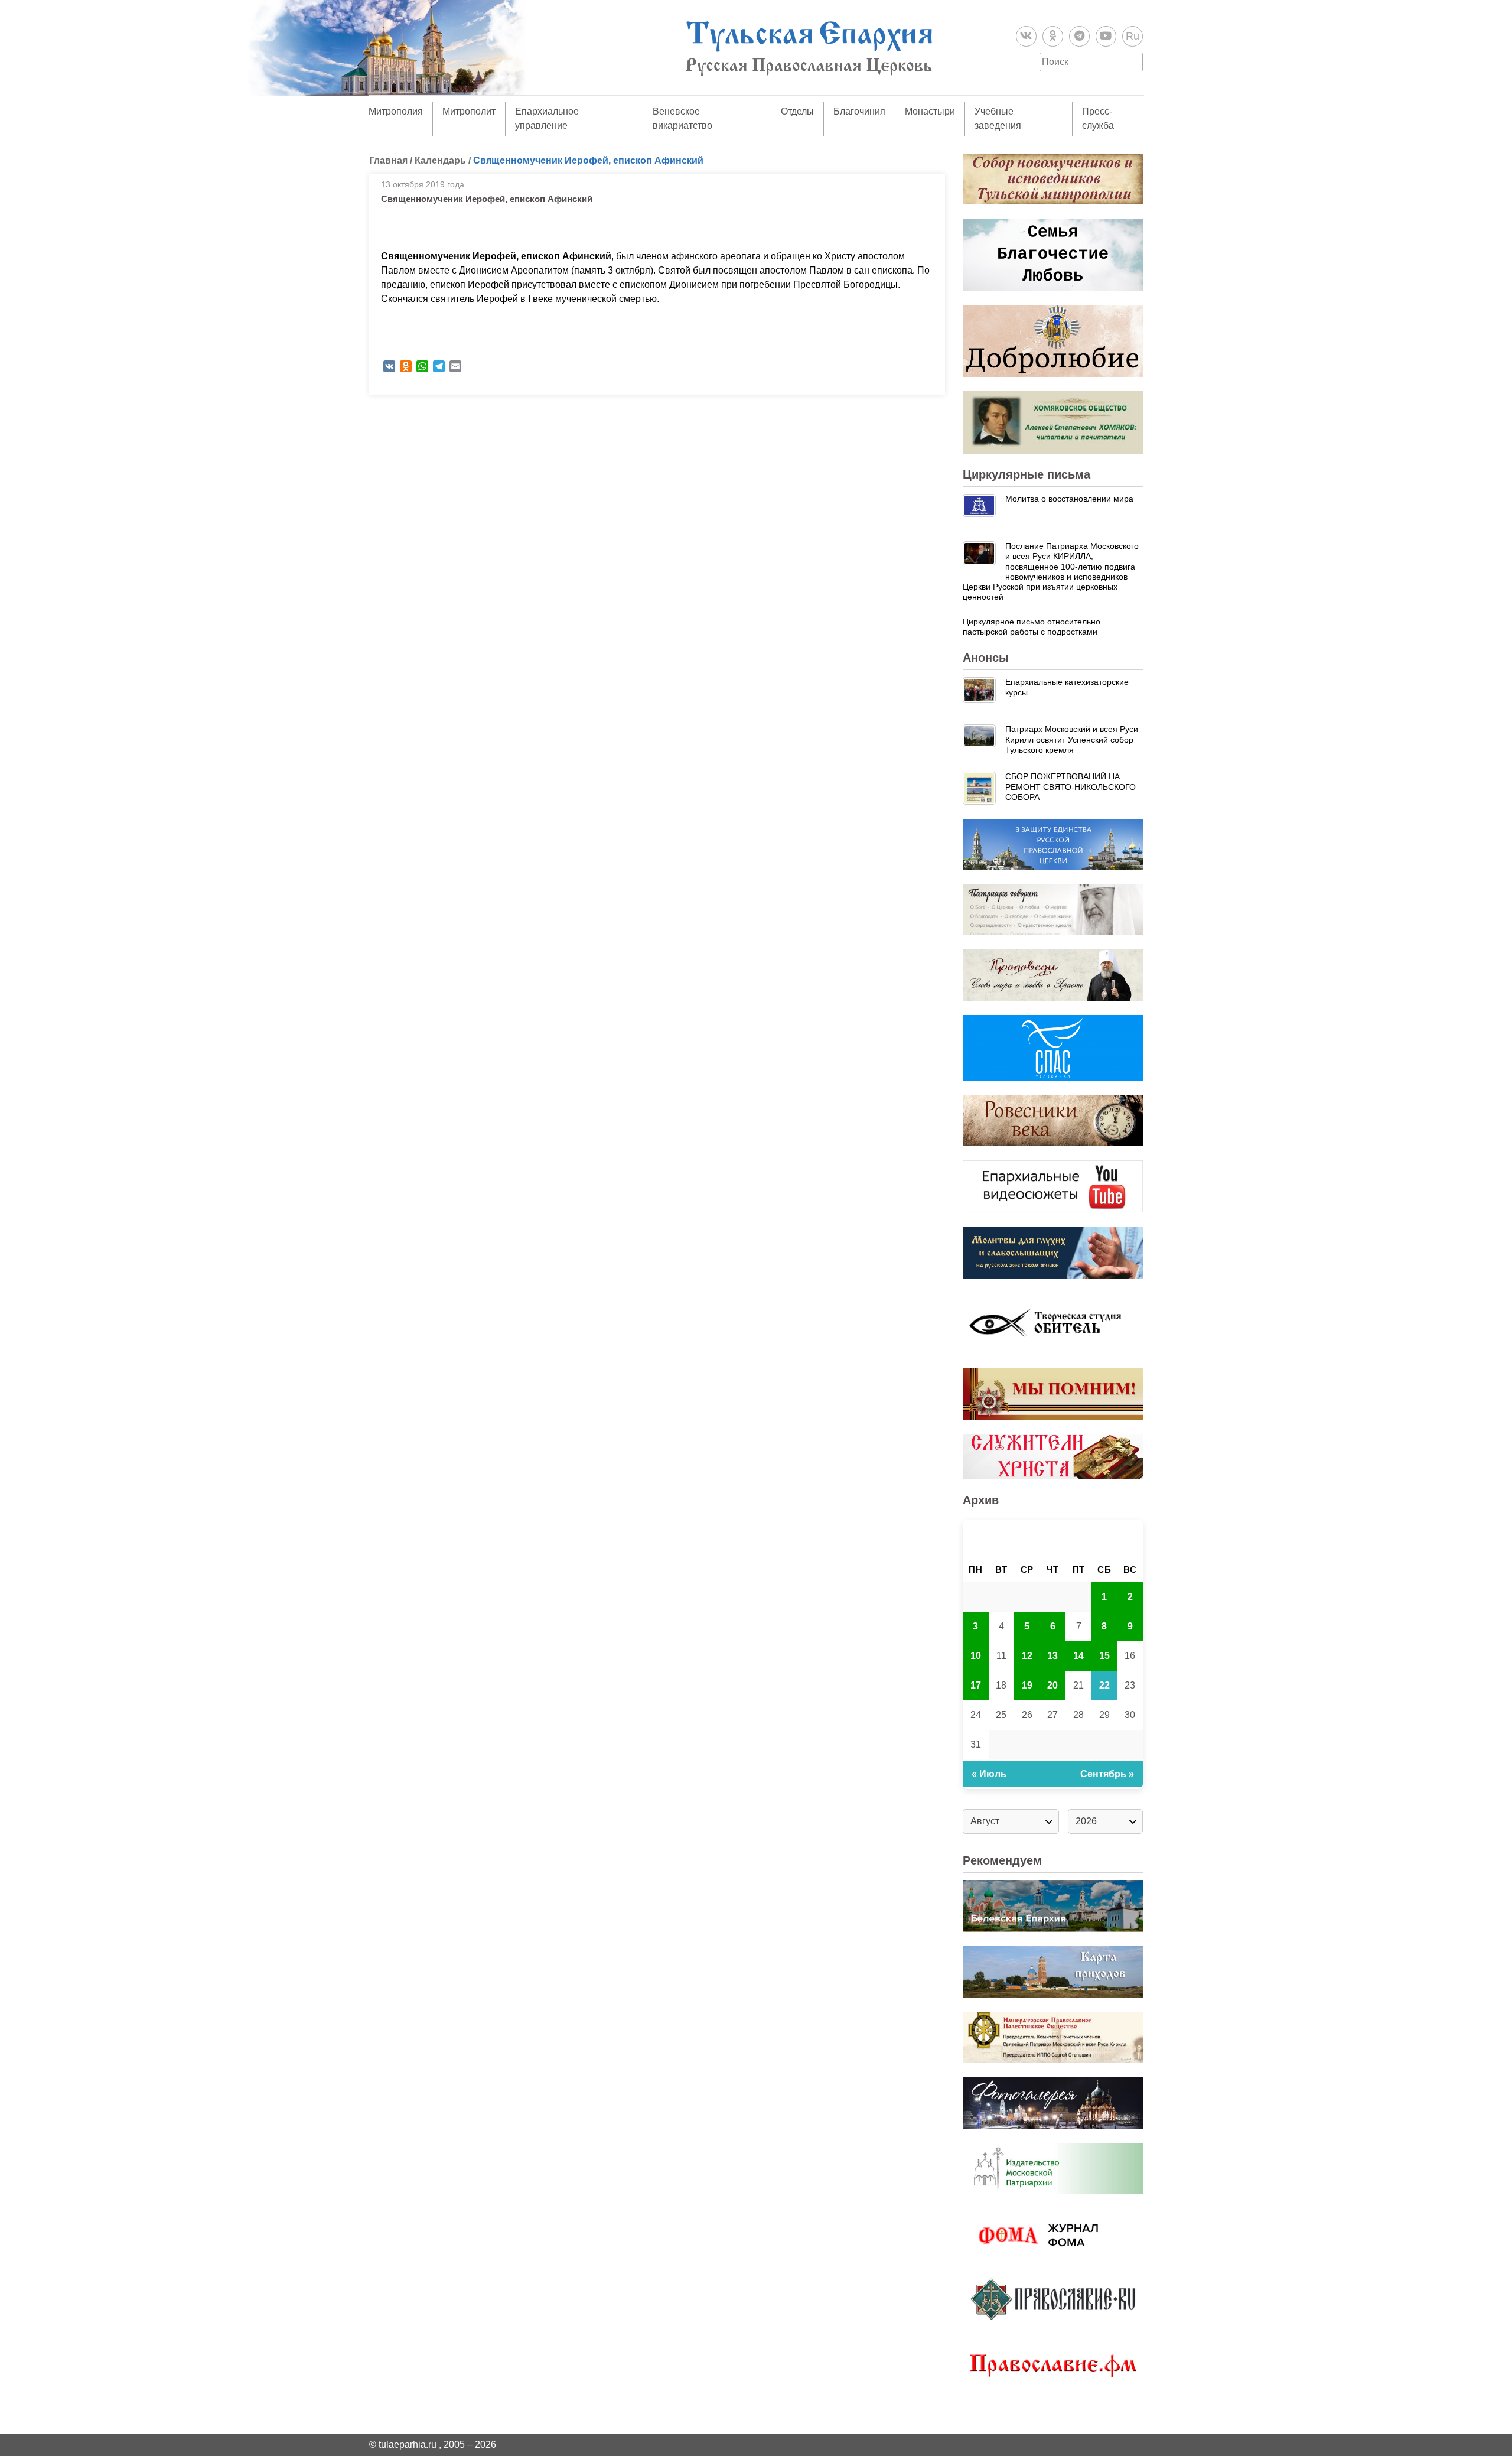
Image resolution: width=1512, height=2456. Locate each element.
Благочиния (859, 111)
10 (976, 1656)
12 (1027, 1656)
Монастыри (930, 111)
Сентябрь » (1107, 1774)
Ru (1133, 36)
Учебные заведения (998, 118)
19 (1027, 1685)
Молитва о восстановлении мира (1069, 499)
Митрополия (396, 111)
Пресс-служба (1098, 118)
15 (1104, 1656)
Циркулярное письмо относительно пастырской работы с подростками (1032, 627)
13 (1052, 1656)
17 (976, 1685)
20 (1052, 1685)
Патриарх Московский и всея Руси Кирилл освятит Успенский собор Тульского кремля (1072, 739)
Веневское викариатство (682, 118)
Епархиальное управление (547, 118)
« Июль (989, 1774)
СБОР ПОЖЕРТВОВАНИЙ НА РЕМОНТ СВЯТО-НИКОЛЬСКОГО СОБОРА (1071, 787)
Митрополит (469, 111)
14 (1078, 1656)
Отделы (797, 111)
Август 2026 (1053, 1538)
